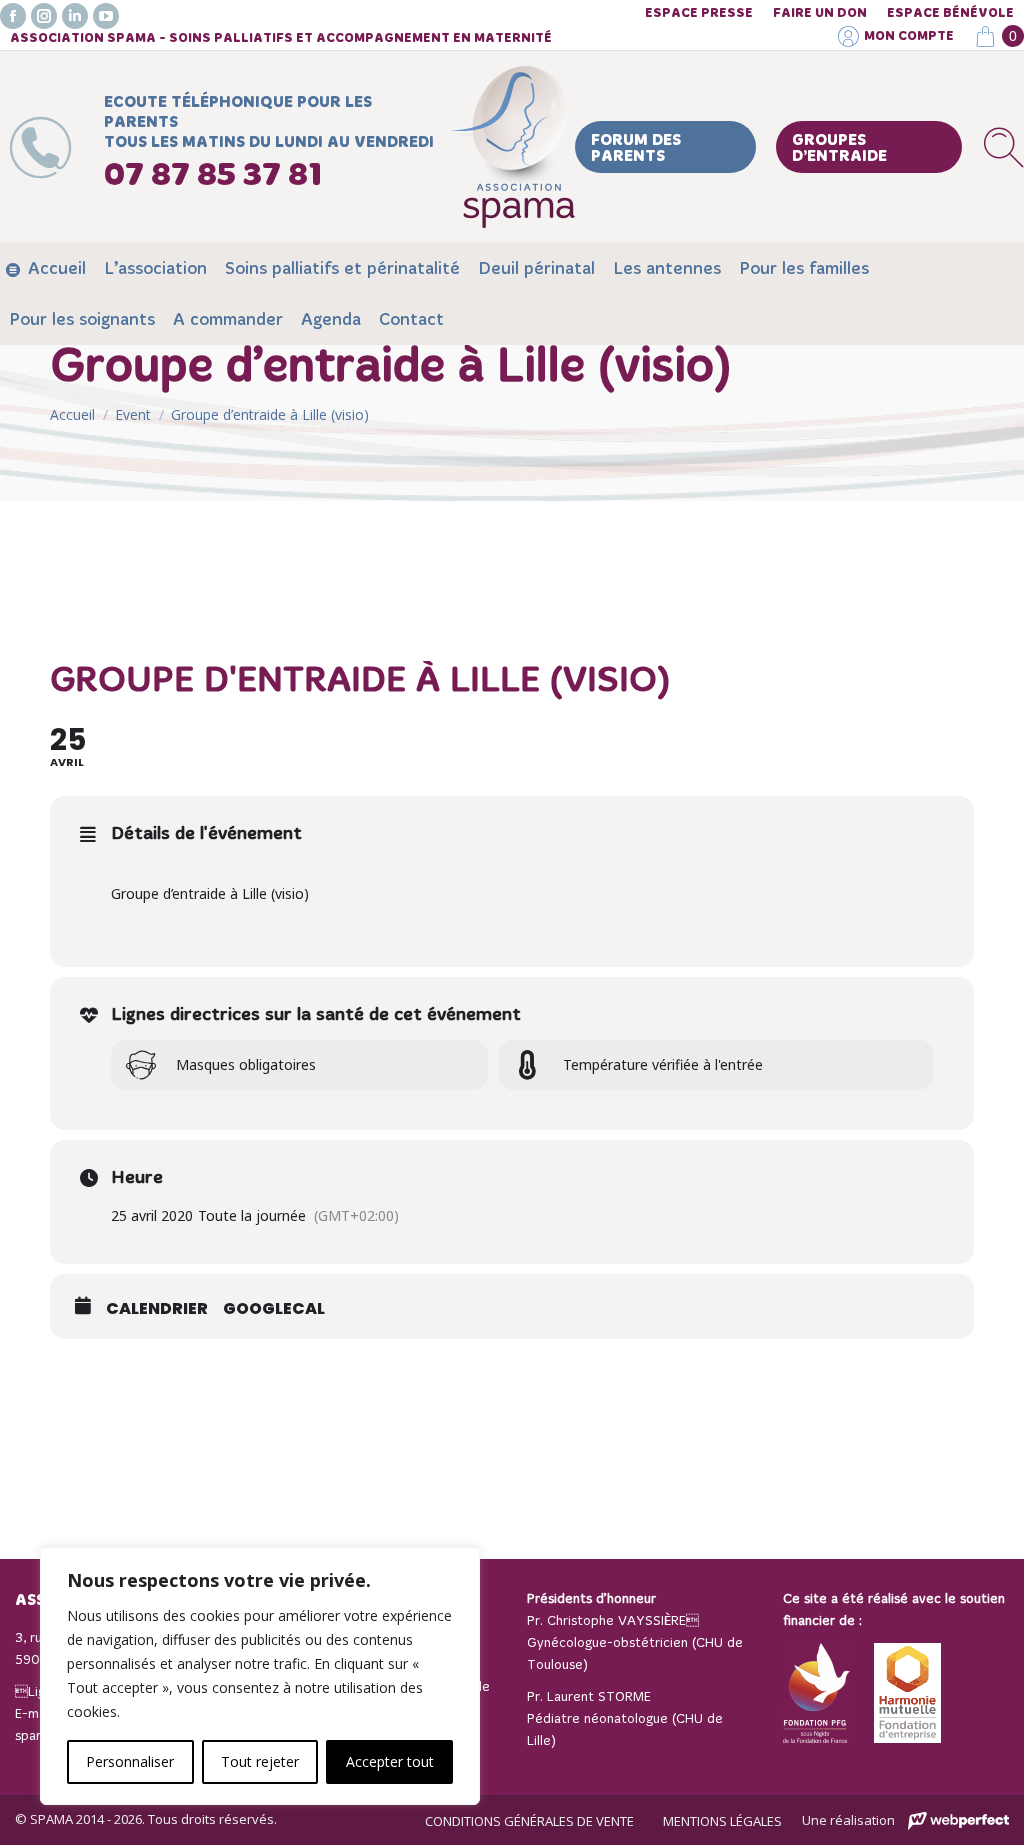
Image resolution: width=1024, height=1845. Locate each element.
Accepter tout (390, 1761)
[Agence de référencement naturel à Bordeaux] (958, 1821)
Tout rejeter (260, 1761)
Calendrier (157, 1309)
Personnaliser (130, 1761)
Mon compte (909, 36)
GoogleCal (274, 1309)
